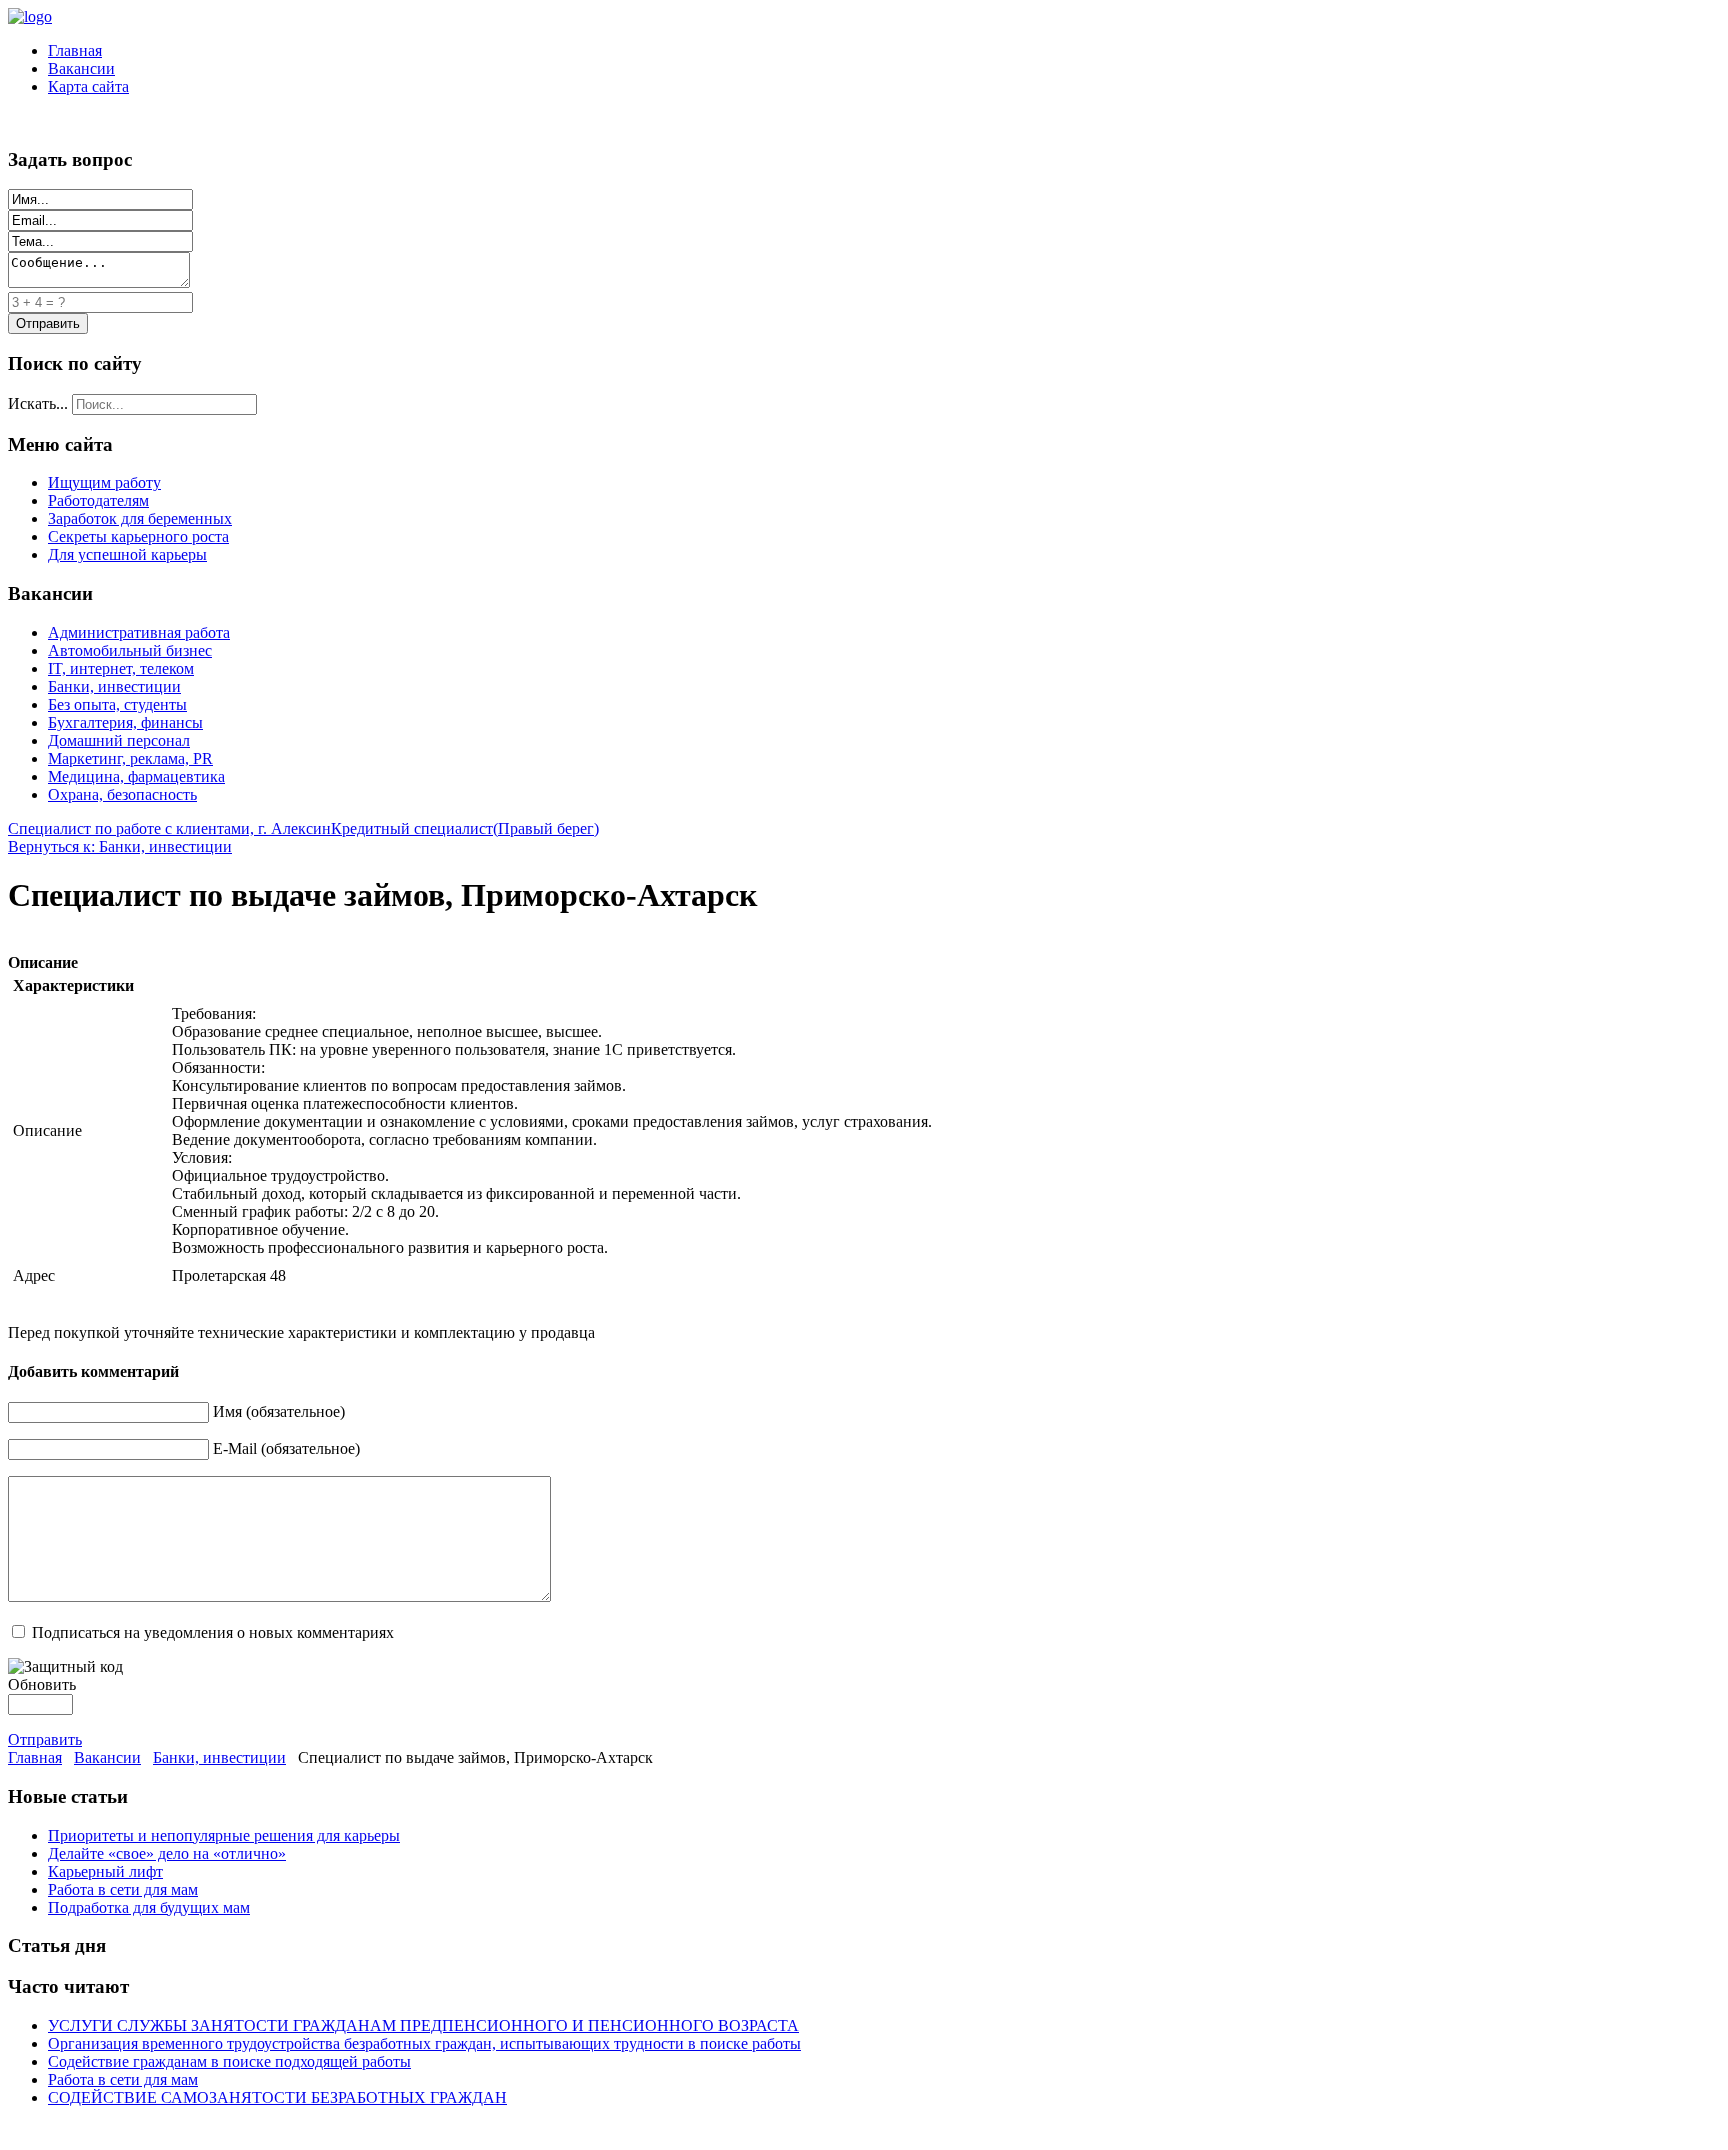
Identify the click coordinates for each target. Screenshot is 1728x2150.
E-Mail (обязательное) (286, 1448)
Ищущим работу (104, 482)
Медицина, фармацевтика (136, 776)
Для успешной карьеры (127, 554)
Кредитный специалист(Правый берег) (465, 828)
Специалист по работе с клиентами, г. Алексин (169, 828)
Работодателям (98, 500)
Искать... (38, 403)
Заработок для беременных (140, 518)
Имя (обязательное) (279, 1411)
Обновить (42, 1684)
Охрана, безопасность (122, 794)
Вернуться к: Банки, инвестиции (120, 846)
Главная (75, 50)
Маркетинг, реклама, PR (130, 758)
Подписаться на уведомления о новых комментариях (213, 1632)
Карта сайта (88, 86)
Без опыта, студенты (117, 704)
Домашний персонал (119, 740)
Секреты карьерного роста (138, 536)
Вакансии (81, 68)
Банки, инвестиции (114, 686)
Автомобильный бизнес (130, 650)
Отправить (45, 1739)
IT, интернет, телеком (121, 668)
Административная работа (139, 632)
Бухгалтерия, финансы (125, 722)
